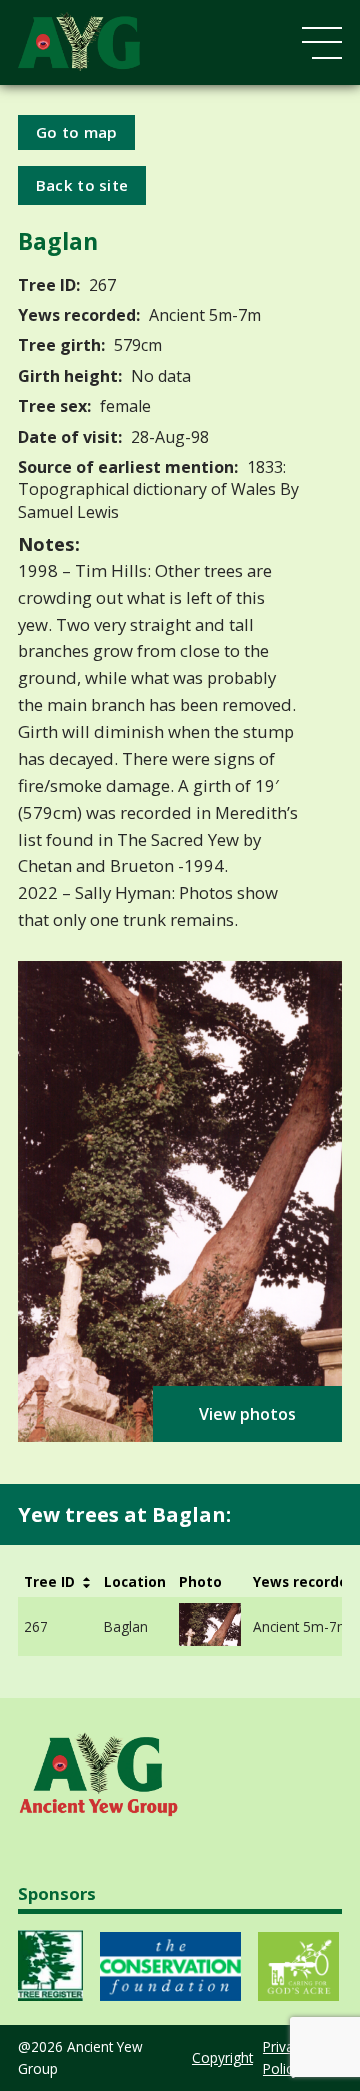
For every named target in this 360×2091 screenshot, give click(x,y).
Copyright (222, 2057)
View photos (247, 1414)
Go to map (77, 132)
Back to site (82, 185)
